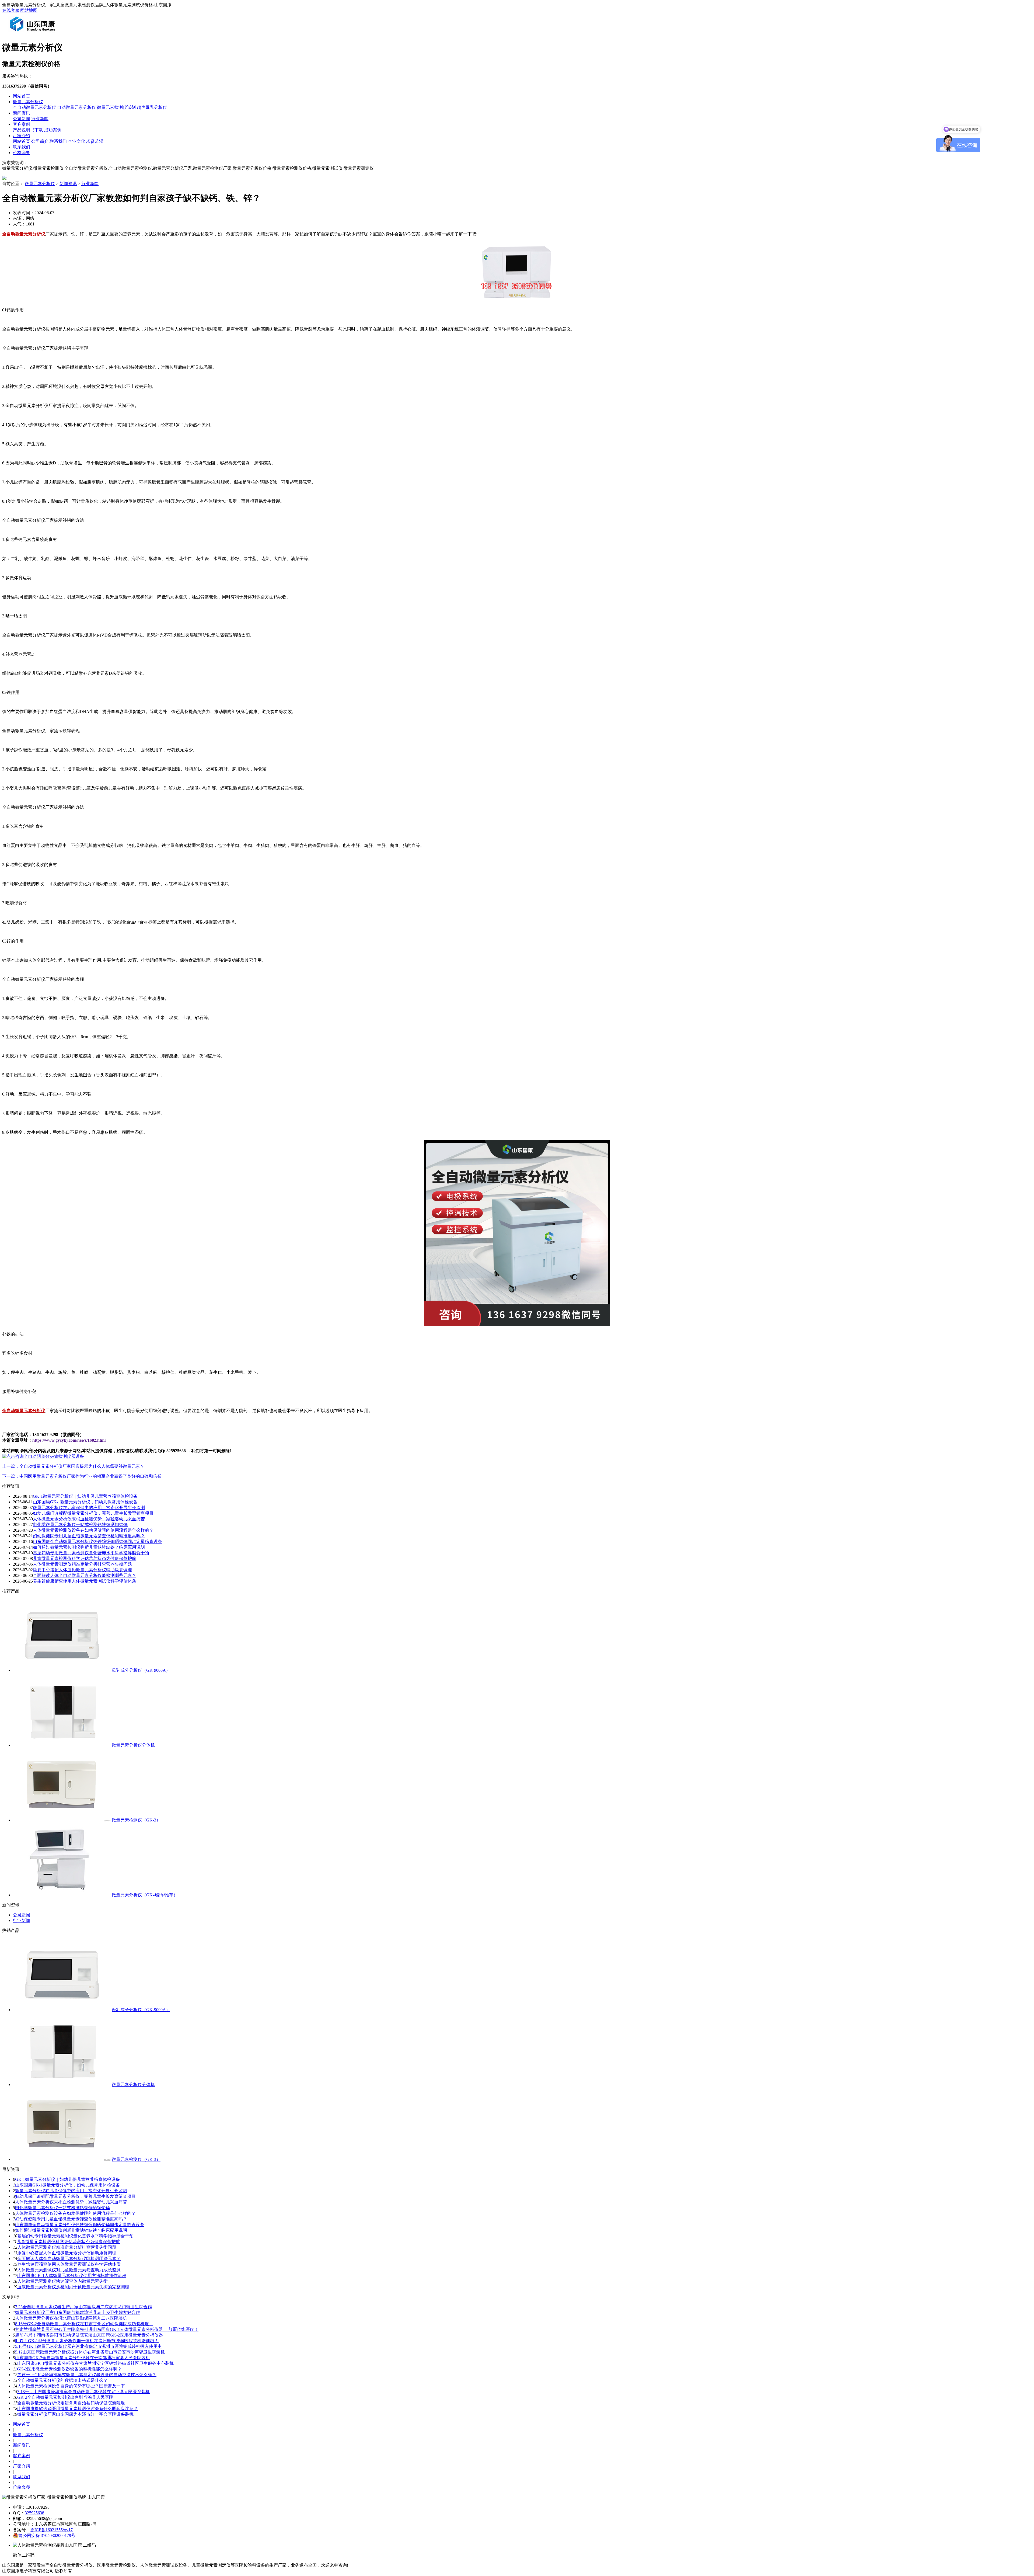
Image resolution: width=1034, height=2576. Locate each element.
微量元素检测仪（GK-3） (136, 1820)
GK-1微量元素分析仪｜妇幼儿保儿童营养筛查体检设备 (85, 1496)
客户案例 (22, 124)
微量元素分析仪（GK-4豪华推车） (145, 1895)
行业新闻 (40, 119)
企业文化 (76, 141)
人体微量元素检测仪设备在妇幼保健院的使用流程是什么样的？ (93, 1530)
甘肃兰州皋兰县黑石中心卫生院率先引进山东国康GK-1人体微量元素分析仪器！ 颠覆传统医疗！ (107, 2329)
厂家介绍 (22, 136)
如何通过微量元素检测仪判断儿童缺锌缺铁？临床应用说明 (89, 1547)
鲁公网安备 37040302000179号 (47, 2535)
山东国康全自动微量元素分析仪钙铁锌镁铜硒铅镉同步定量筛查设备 (97, 1541)
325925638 (34, 2513)
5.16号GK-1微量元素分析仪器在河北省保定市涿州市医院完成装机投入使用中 (88, 2346)
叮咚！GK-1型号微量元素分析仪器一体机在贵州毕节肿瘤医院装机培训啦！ (87, 2341)
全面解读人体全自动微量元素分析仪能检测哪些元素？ (85, 1575)
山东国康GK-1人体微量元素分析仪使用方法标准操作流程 (72, 2276)
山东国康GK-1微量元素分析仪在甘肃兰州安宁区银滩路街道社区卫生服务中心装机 (95, 2363)
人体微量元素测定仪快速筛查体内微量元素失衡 (62, 2281)
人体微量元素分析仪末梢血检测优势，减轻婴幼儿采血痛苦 (89, 1519)
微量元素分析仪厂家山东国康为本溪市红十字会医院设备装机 (75, 2414)
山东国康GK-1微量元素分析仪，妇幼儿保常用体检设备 (85, 1502)
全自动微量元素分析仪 (34, 107)
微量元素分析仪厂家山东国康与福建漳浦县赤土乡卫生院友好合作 (78, 2312)
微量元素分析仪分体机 (133, 1745)
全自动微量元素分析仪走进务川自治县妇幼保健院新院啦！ (73, 2403)
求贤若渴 (95, 141)
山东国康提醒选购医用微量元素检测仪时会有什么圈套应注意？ (78, 2409)
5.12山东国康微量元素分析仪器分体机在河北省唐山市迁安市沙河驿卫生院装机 (90, 2352)
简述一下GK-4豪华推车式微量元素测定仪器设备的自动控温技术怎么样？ (87, 2375)
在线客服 (11, 10)
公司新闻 (22, 119)
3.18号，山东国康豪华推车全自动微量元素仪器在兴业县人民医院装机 (83, 2392)
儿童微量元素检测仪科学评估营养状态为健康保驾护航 (85, 1558)
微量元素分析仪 (28, 102)
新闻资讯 (22, 113)
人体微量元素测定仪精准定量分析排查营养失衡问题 (82, 1564)
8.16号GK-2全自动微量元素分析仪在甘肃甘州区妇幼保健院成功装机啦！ (84, 2324)
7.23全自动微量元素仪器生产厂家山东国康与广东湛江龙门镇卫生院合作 (83, 2307)
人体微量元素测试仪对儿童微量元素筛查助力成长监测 (69, 2270)
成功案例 (53, 130)
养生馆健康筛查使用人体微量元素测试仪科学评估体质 (85, 1581)
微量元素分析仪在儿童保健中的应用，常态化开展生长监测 (89, 1508)
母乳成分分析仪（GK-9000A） (141, 1670)
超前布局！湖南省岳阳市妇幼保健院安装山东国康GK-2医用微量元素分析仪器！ (91, 2335)
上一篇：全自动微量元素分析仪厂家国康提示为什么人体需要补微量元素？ (73, 1466)
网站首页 (22, 96)
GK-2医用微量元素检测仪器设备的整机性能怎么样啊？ (69, 2369)
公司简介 (40, 141)
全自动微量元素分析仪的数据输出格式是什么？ (62, 2380)
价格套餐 (22, 153)
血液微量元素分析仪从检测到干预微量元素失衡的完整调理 (73, 2287)
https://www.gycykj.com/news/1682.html (69, 1440)
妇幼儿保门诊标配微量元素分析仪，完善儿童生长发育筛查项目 (93, 1513)
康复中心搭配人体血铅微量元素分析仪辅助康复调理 (82, 1570)
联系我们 (58, 141)
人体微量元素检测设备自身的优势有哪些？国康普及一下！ (73, 2386)
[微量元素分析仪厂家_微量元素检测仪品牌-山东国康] (34, 34)
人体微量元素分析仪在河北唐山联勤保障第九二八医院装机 (71, 2318)
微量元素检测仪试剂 (116, 107)
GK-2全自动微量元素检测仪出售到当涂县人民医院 (65, 2397)
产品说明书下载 (28, 130)
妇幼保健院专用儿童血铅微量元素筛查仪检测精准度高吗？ (89, 1536)
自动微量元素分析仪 (76, 107)
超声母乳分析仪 (152, 107)
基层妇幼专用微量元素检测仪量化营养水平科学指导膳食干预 (91, 1553)
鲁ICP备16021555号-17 (51, 2530)
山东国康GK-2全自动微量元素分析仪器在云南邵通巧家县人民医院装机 (83, 2358)
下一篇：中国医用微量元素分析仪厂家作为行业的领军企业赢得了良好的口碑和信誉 (82, 1476)
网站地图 (29, 10)
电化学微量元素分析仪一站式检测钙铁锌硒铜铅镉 (80, 1525)
